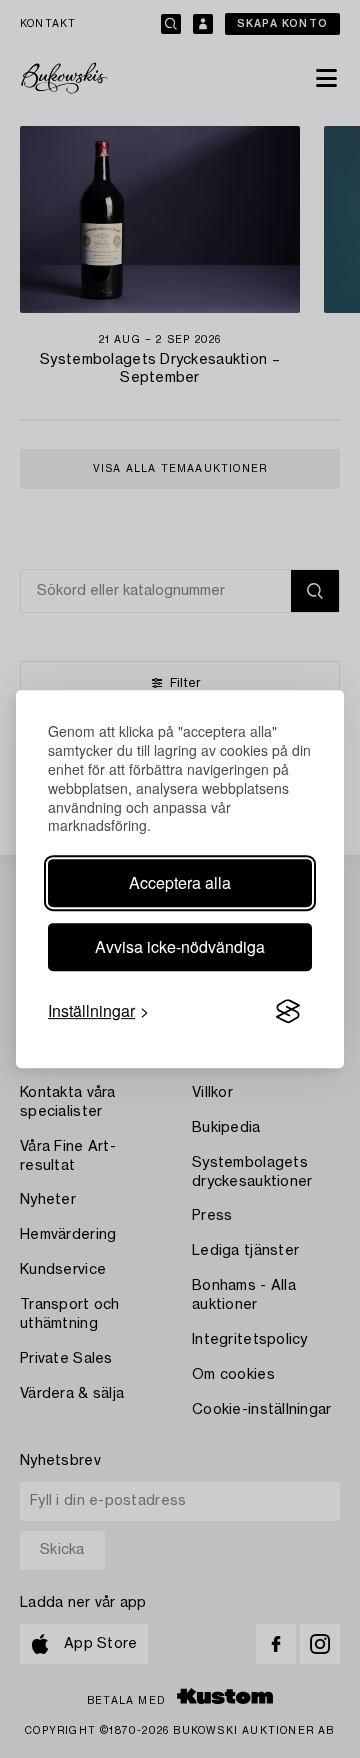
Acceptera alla (180, 882)
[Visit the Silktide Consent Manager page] (288, 1012)
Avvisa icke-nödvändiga (180, 946)
